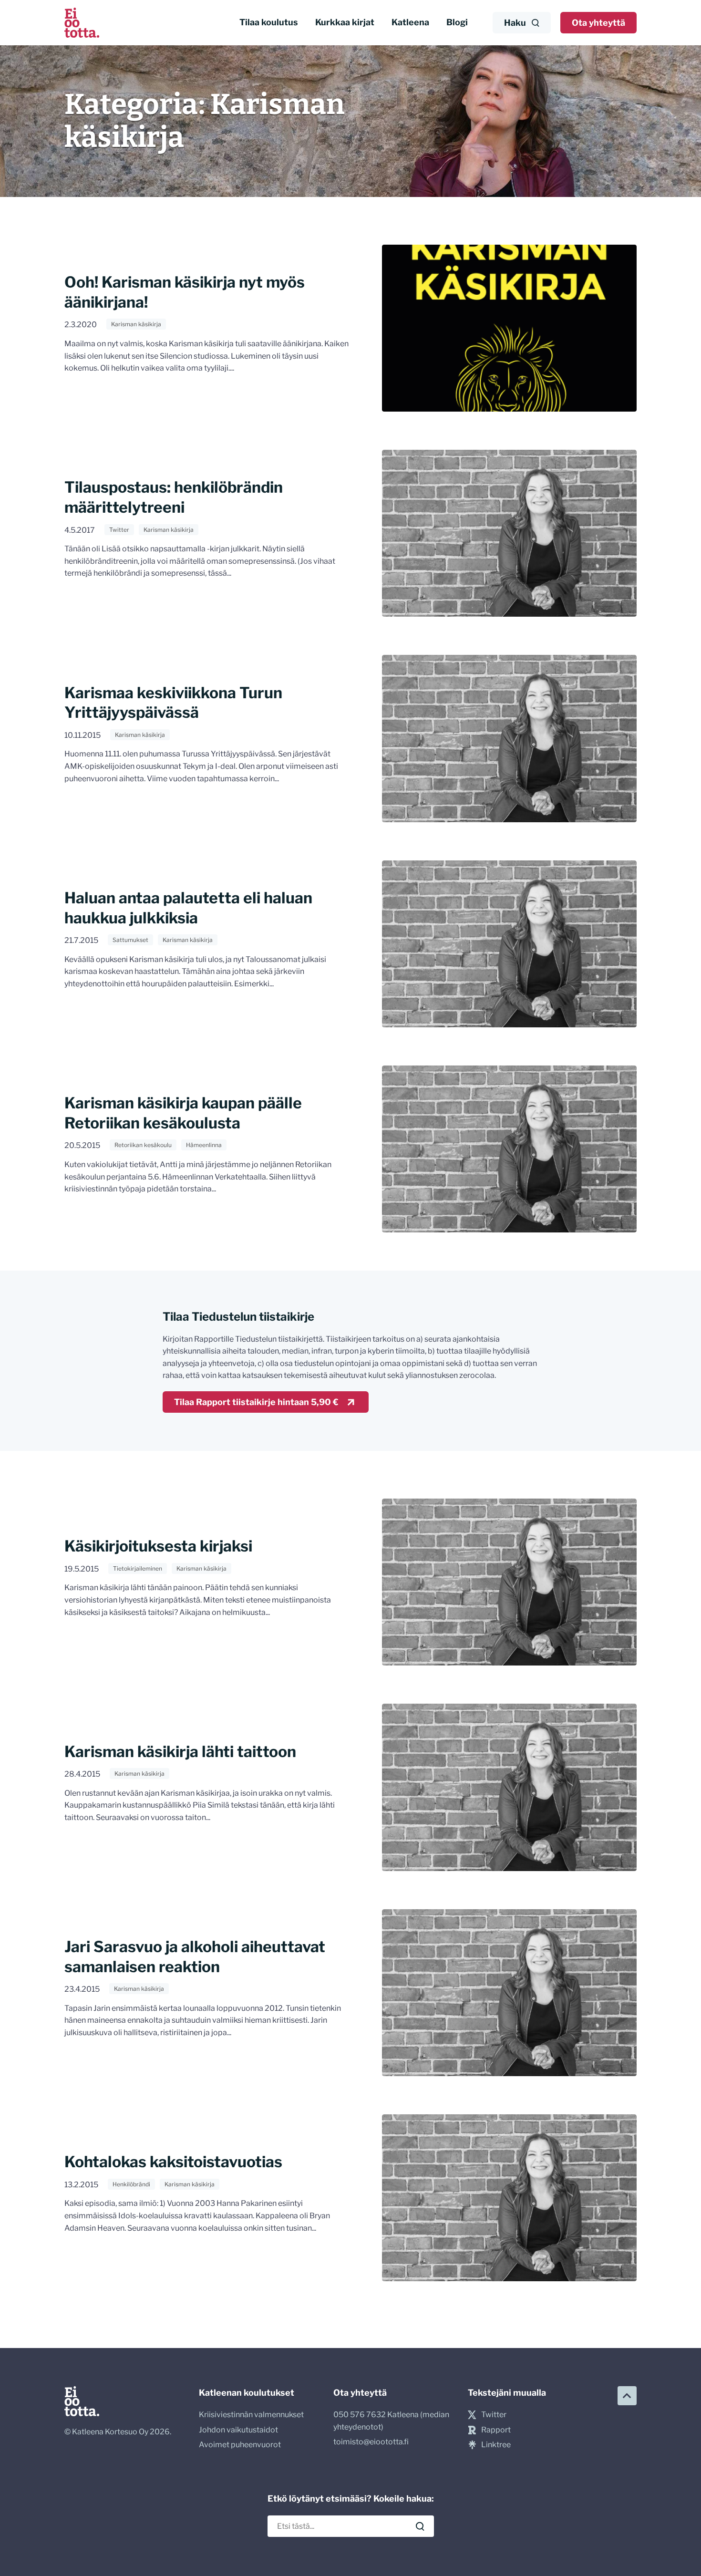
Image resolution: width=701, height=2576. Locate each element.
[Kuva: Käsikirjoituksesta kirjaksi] (509, 1582)
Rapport (496, 2430)
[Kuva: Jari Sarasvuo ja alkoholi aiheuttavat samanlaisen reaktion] (509, 1993)
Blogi (457, 22)
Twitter (119, 530)
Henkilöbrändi (131, 2184)
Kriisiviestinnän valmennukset (251, 2415)
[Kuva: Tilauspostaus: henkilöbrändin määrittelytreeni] (509, 533)
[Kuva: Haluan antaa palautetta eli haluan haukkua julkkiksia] (509, 944)
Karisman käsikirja (136, 324)
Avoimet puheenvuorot (240, 2445)
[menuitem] (269, 23)
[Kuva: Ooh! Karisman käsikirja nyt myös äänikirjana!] (509, 328)
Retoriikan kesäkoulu (143, 1145)
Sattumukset (130, 940)
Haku (515, 23)
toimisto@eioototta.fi (371, 2442)
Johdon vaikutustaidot (238, 2430)
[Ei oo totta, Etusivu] (82, 23)
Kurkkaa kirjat (345, 22)
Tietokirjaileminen (138, 1568)
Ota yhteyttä (598, 23)
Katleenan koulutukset (247, 2393)
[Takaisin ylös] (627, 2396)
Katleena (410, 22)
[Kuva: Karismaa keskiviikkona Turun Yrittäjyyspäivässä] (509, 738)
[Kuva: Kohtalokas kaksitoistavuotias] (509, 2198)
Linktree (496, 2445)
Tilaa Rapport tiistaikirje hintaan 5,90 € (256, 1402)
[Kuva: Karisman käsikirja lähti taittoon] (509, 1787)
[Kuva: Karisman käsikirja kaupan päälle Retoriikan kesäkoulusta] (509, 1149)
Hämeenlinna (204, 1145)
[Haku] (420, 2526)
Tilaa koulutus (269, 22)
